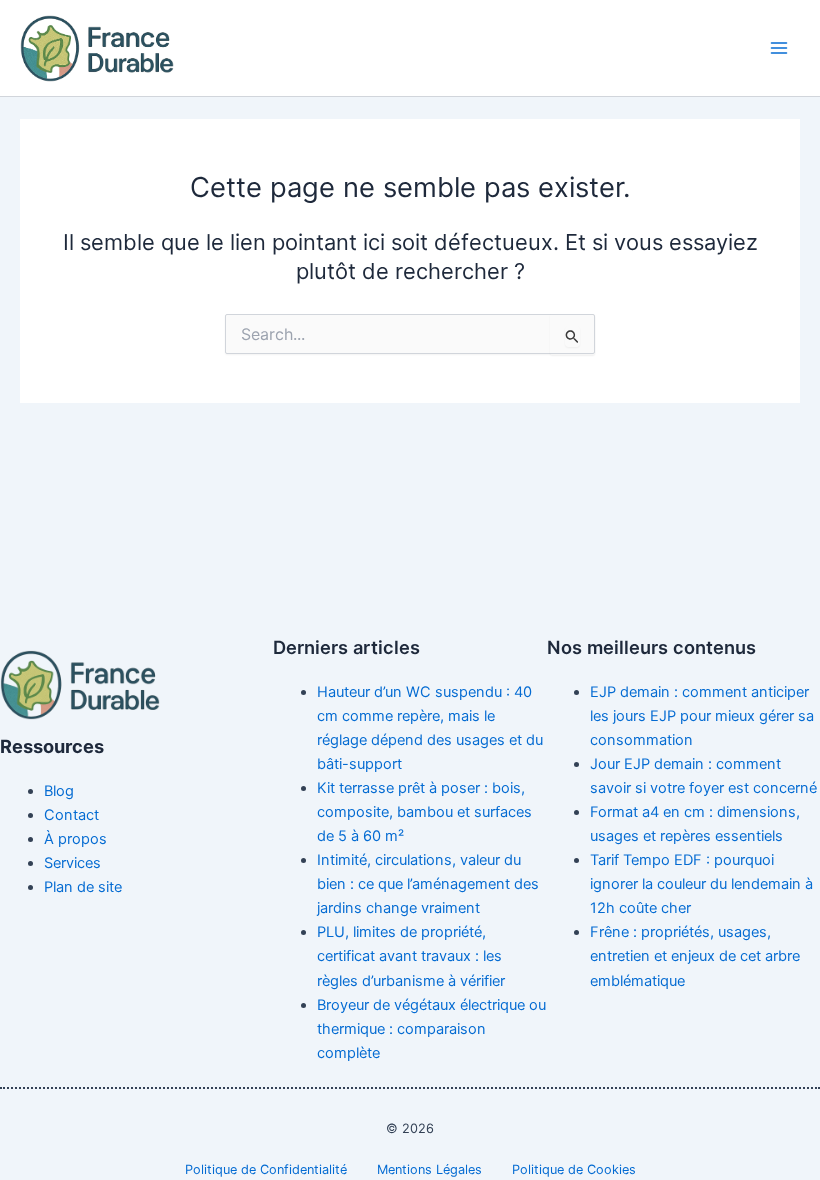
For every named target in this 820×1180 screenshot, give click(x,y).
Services (72, 863)
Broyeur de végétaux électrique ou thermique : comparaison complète (431, 1029)
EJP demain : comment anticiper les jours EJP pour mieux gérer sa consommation (702, 716)
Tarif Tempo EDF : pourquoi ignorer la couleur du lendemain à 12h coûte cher (701, 884)
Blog (59, 791)
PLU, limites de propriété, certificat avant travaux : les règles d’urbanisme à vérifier (411, 956)
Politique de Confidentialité (266, 1169)
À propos (75, 839)
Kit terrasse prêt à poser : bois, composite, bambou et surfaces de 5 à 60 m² (424, 812)
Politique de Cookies (574, 1169)
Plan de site (83, 887)
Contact (71, 815)
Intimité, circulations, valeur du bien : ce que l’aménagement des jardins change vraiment (428, 884)
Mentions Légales (429, 1169)
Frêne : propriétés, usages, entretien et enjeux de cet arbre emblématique (695, 956)
